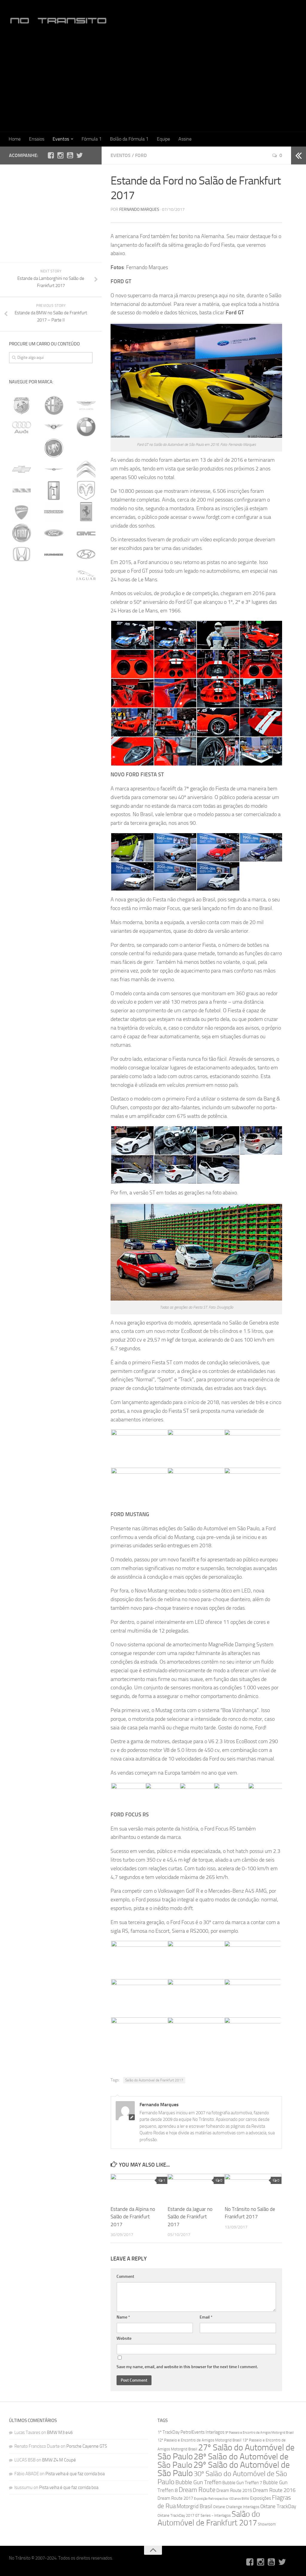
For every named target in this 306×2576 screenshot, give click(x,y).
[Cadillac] (86, 448)
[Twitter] (79, 155)
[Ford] (54, 533)
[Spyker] (22, 788)
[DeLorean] (22, 490)
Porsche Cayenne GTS (87, 2446)
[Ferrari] (86, 512)
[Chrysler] (54, 469)
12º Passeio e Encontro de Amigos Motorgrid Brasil (199, 2440)
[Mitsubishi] (22, 703)
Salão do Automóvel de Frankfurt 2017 (154, 2080)
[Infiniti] (22, 575)
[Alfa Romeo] (54, 406)
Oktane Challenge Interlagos (236, 2507)
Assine (185, 139)
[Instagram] (60, 155)
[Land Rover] (53, 618)
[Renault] (86, 745)
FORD (141, 155)
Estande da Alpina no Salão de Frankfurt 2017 (133, 2217)
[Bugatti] (22, 448)
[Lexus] (85, 618)
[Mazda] (22, 682)
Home (15, 139)
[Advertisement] (153, 83)
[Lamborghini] (22, 618)
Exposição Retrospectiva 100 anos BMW (222, 2499)
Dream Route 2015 (234, 2490)
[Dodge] (86, 490)
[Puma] (54, 745)
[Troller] (54, 809)
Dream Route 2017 (175, 2498)
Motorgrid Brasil (194, 2506)
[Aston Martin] (86, 406)
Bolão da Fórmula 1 (129, 139)
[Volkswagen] (86, 809)
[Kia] (54, 597)
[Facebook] (51, 155)
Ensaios (37, 139)
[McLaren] (22, 660)
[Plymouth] (54, 724)
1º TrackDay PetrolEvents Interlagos (191, 2432)
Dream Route (197, 2490)
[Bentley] (54, 427)
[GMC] (86, 533)
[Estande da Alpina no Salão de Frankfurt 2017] (139, 2187)
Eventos (61, 139)
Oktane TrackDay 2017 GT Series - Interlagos (194, 2515)
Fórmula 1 (92, 139)
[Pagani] (86, 703)
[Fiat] (22, 533)
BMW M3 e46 (60, 2432)
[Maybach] (86, 660)
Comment (125, 2277)
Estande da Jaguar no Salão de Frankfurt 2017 (190, 2217)
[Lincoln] (22, 639)
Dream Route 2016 (274, 2490)
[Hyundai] (86, 554)
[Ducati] (22, 512)
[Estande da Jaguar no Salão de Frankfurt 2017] (196, 2187)
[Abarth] (22, 406)
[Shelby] (54, 766)
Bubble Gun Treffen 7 (242, 2483)
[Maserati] (54, 660)
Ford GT (235, 313)
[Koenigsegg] (86, 597)
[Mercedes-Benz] (54, 682)
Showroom (267, 2524)
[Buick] (54, 448)
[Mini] (86, 682)
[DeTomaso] (54, 490)
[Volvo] (22, 830)
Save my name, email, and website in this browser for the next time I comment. (187, 2367)
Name (123, 2317)
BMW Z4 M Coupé (59, 2460)
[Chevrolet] (22, 469)
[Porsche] (22, 745)
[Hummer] (54, 554)
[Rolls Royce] (22, 766)
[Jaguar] (86, 575)
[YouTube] (70, 155)
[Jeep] (22, 597)
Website (124, 2338)
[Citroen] (86, 469)
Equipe (163, 139)
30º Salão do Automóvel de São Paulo (222, 2478)
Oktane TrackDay (278, 2506)
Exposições (261, 2498)
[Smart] (86, 766)
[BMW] (86, 427)
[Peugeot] (22, 724)
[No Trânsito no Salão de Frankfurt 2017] (253, 2187)
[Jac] (54, 575)
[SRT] (54, 788)
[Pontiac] (86, 724)
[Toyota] (22, 809)
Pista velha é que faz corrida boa (75, 2474)
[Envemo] (54, 512)
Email (206, 2317)
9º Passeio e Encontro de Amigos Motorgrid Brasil (259, 2433)
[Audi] (22, 427)
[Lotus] (86, 639)
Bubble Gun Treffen (198, 2482)
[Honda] (22, 554)
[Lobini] (54, 639)
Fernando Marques (139, 209)
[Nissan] (54, 703)
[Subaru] (86, 788)
